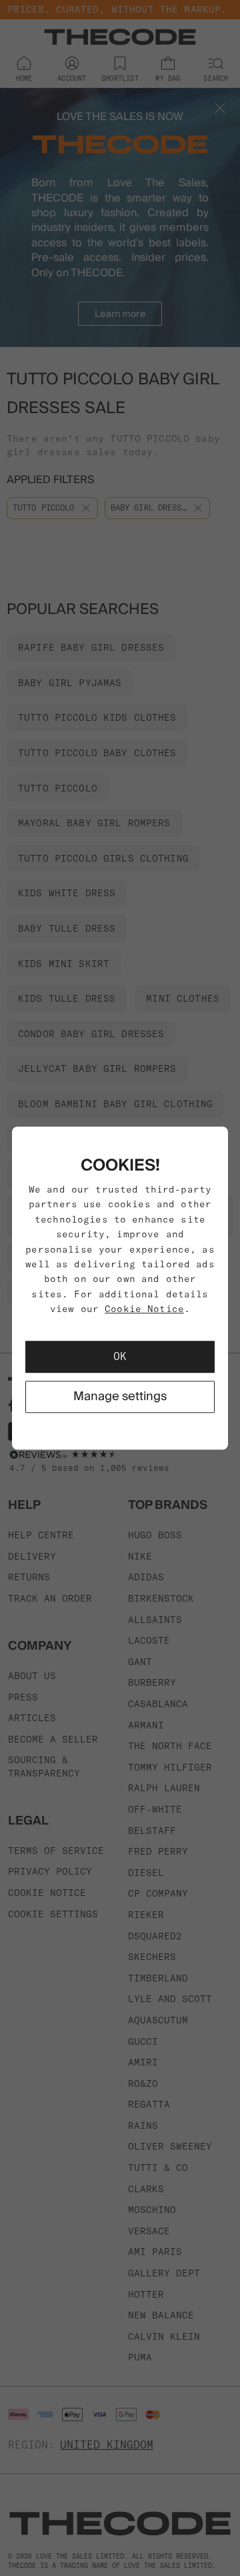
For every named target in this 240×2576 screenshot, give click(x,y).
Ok (120, 1357)
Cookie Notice (144, 1309)
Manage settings (120, 1396)
